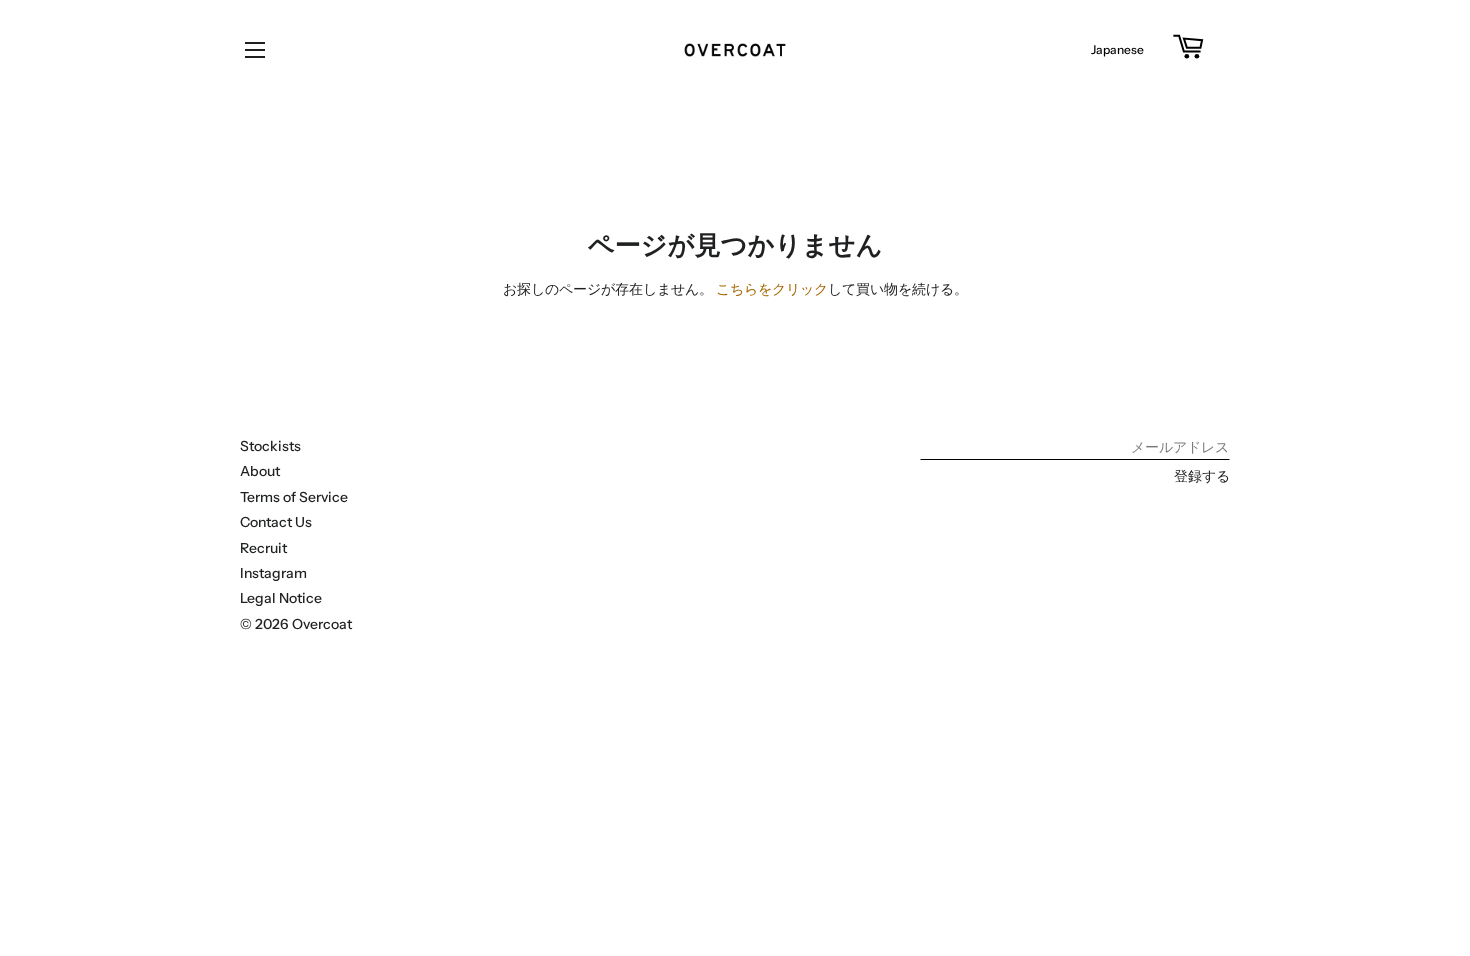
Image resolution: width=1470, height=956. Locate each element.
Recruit (263, 548)
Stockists (270, 446)
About (260, 471)
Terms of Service (294, 497)
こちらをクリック (772, 289)
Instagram (273, 573)
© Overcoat (296, 624)
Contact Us (276, 522)
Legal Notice (281, 598)
